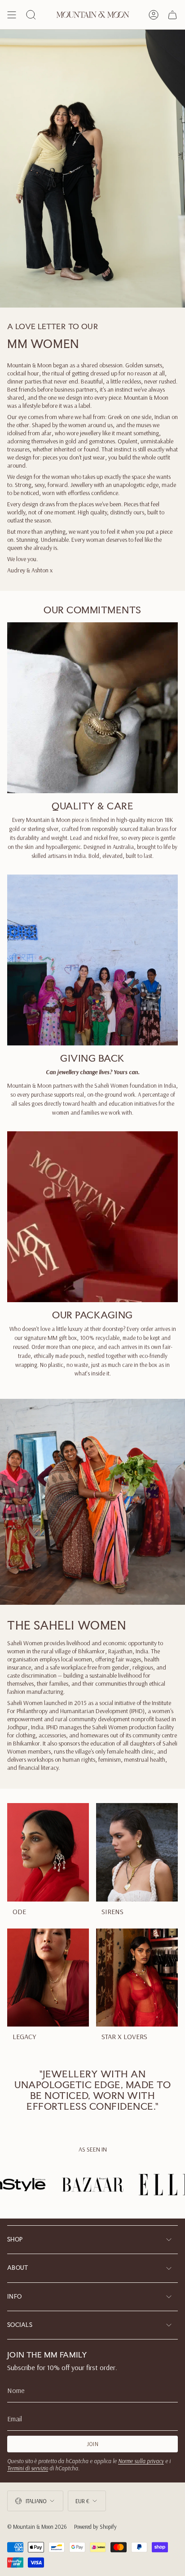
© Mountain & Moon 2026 (37, 2527)
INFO (14, 2297)
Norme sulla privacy (141, 2461)
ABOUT (18, 2268)
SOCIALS (20, 2325)
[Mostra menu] (12, 15)
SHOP (15, 2239)
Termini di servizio (28, 2468)
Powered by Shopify (95, 2527)
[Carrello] (172, 15)
